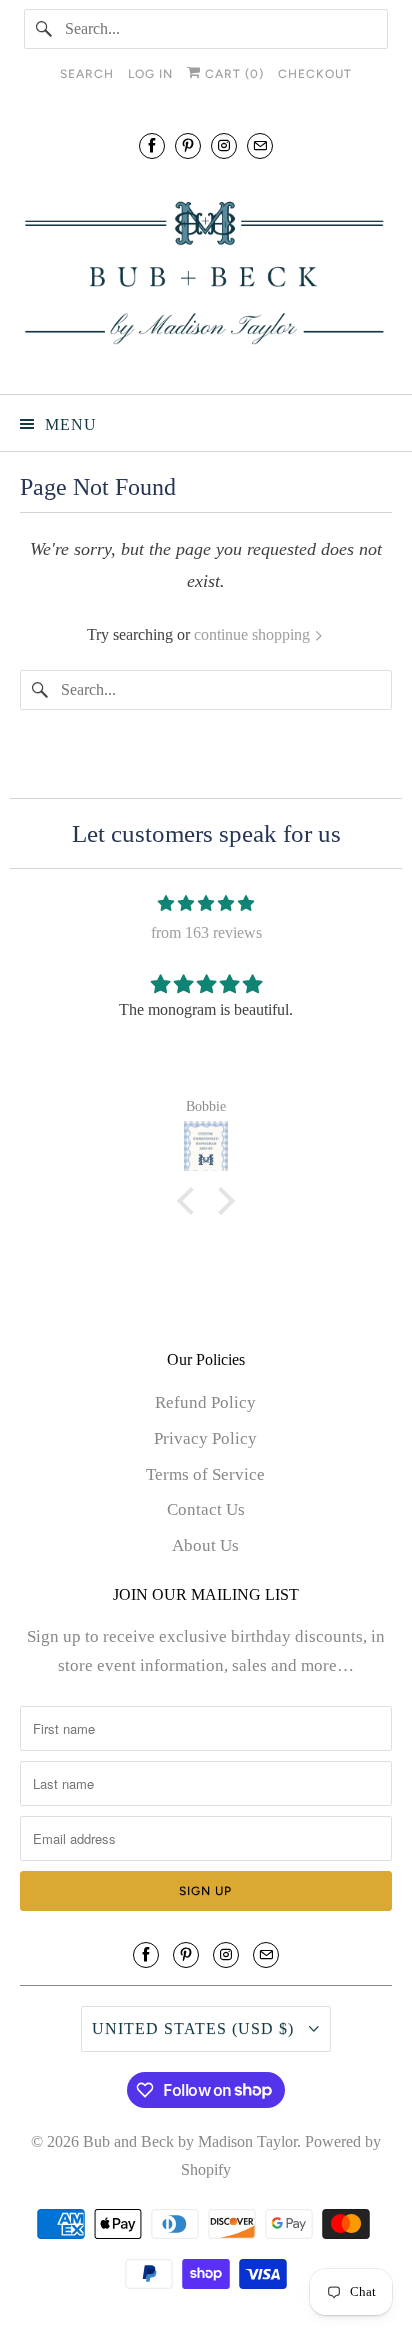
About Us (205, 1545)
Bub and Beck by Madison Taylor (190, 2141)
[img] (206, 904)
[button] (191, 1201)
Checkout (315, 74)
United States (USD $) (195, 2028)
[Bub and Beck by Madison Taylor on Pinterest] (188, 145)
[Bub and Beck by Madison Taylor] (205, 273)
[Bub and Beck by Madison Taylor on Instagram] (224, 145)
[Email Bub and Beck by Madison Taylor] (260, 145)
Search (87, 74)
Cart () (232, 74)
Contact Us (206, 1509)
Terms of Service (205, 1474)
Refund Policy (205, 1402)
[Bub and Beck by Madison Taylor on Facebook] (152, 145)
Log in (150, 74)
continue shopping (254, 634)
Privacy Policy (205, 1438)
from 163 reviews (206, 932)
